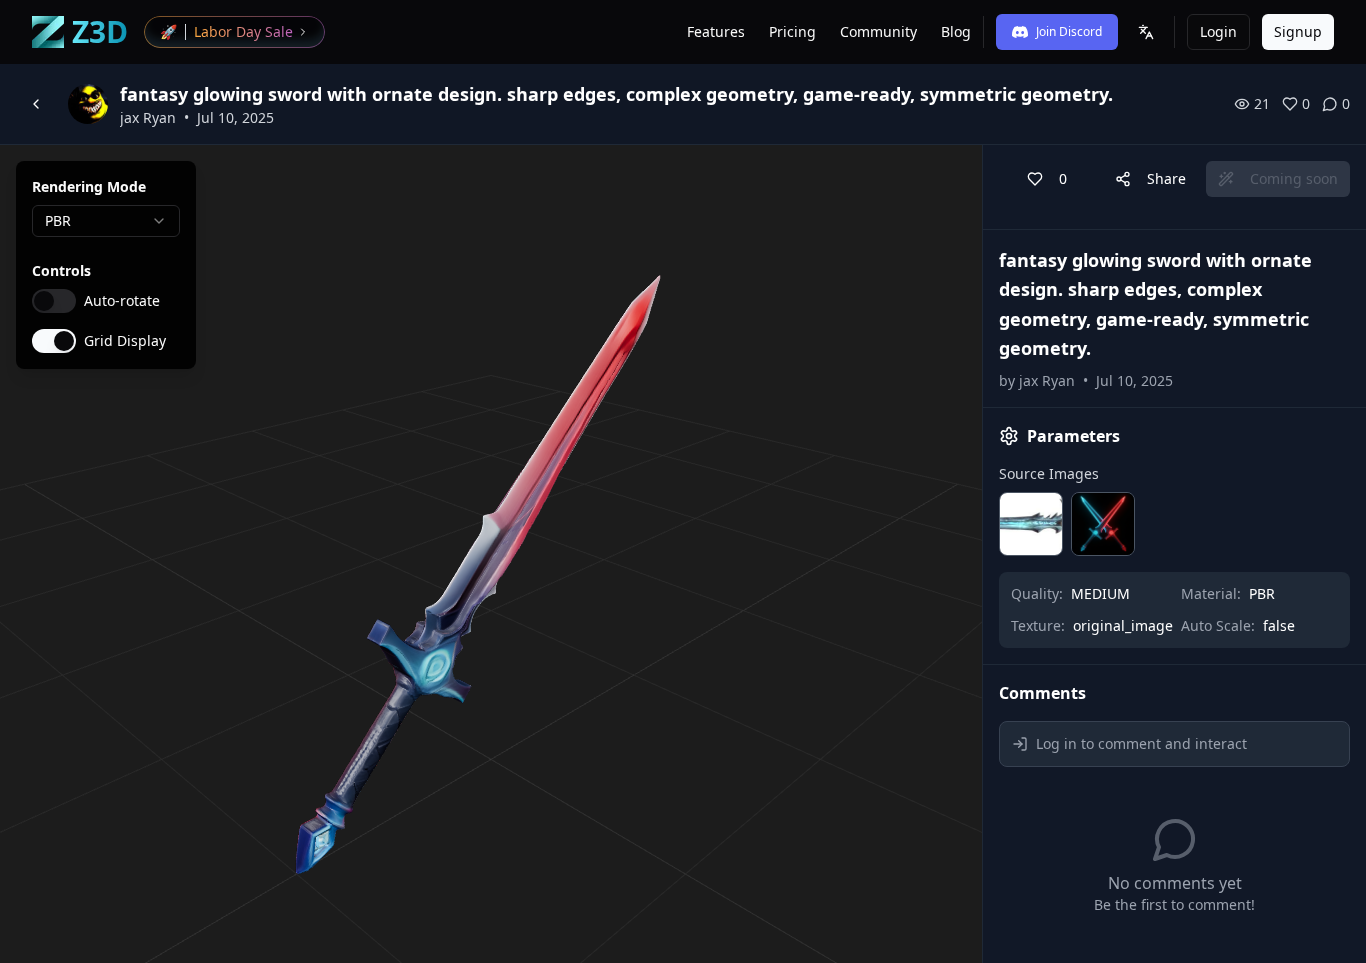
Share (1166, 178)
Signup (1298, 31)
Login (1218, 31)
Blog (956, 31)
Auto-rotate (122, 301)
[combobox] (106, 221)
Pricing (792, 31)
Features (716, 31)
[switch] (54, 301)
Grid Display (125, 341)
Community (878, 31)
